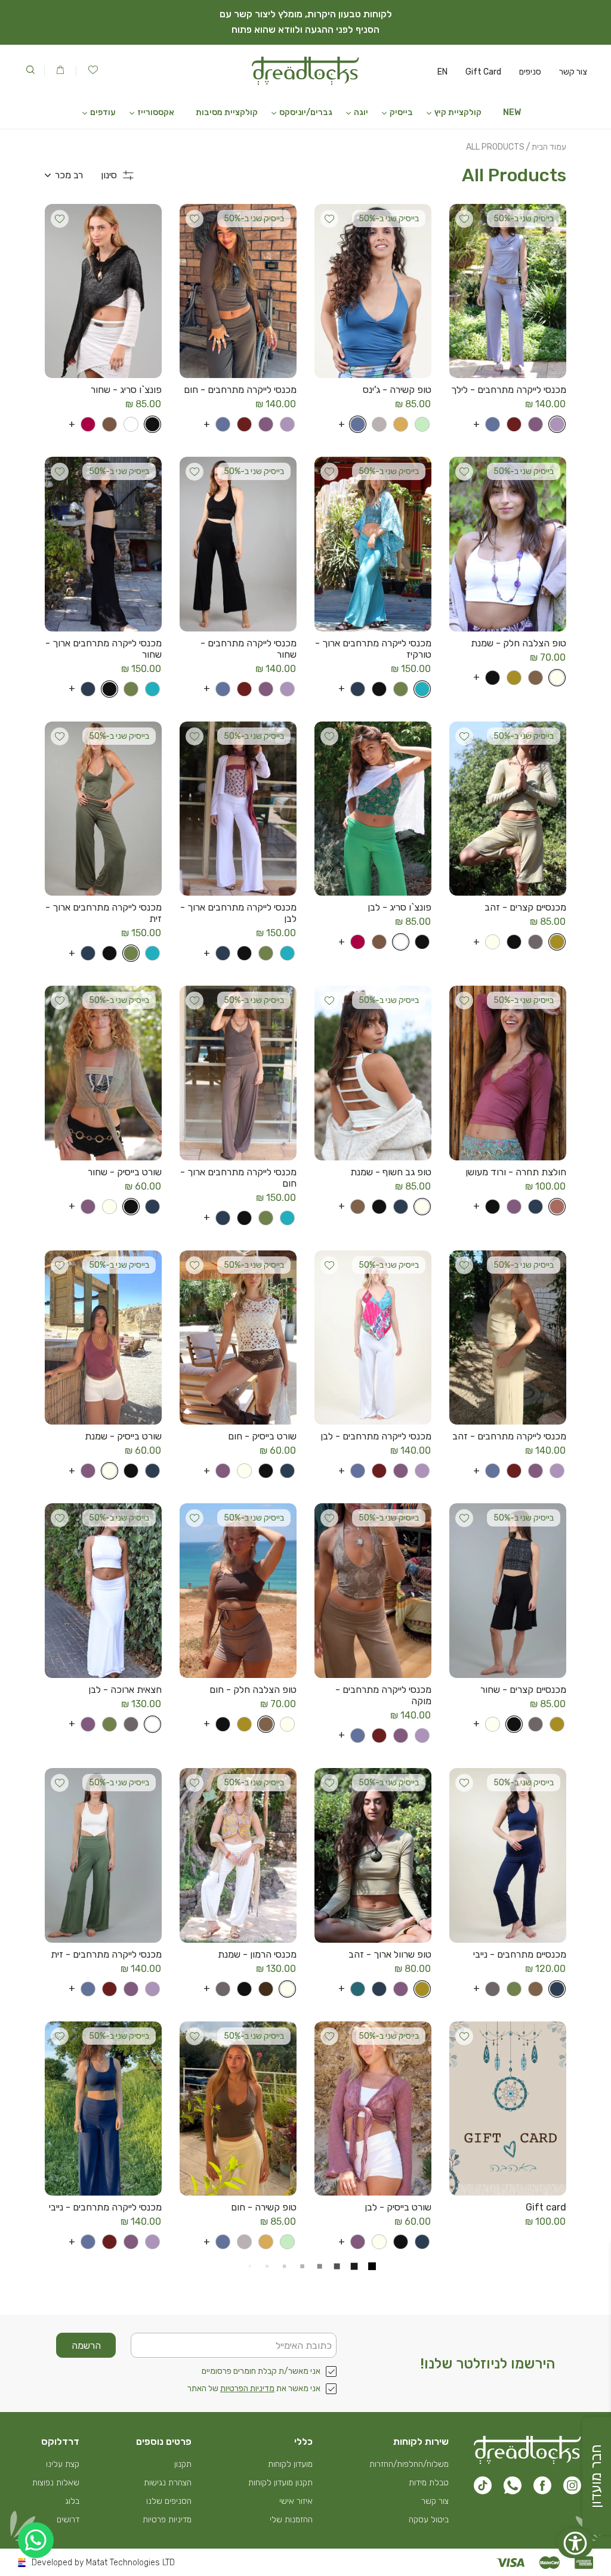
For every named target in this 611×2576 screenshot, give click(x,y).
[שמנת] (555, 678)
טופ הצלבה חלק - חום (253, 1690)
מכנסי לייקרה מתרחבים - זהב (509, 1436)
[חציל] (533, 424)
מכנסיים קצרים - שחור (523, 1690)
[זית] (399, 689)
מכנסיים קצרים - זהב (525, 907)
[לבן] (129, 424)
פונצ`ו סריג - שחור (126, 390)
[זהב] (512, 678)
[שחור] (150, 424)
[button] (458, 113)
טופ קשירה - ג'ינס (397, 390)
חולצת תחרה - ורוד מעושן (516, 1172)
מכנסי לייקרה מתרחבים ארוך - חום (238, 1178)
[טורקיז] (420, 689)
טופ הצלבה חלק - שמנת (519, 643)
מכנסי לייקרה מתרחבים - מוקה (383, 1695)
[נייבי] (356, 689)
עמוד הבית (549, 147)
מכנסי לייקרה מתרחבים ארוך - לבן (238, 913)
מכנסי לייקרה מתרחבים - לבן (376, 1436)
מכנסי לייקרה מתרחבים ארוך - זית (104, 913)
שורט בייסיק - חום (262, 1436)
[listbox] (64, 175)
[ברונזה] (107, 424)
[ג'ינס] (490, 424)
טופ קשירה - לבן (130, 2461)
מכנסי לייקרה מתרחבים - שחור (249, 649)
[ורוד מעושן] (555, 1207)
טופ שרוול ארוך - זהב (390, 1954)
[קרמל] (399, 424)
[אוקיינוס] (356, 1989)
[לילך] (555, 424)
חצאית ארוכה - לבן (125, 1690)
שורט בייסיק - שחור (125, 1172)
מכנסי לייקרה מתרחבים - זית (106, 1954)
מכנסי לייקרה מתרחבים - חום (240, 390)
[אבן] (377, 424)
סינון (109, 175)
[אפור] (533, 942)
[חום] (533, 678)
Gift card (546, 2207)
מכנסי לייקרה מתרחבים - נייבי (105, 2207)
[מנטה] (420, 424)
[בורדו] (512, 424)
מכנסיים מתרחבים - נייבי (520, 1954)
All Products (495, 147)
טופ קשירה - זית (265, 2461)
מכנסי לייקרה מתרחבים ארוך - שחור (104, 649)
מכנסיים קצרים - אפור (389, 2461)
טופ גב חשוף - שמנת (391, 1172)
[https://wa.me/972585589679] (36, 2540)
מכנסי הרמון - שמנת (257, 1954)
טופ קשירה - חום (264, 2207)
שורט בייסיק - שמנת (123, 1436)
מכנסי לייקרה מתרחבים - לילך (509, 390)
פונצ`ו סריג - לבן (399, 907)
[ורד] (86, 424)
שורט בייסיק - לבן (398, 2207)
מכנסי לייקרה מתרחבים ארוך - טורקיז (373, 649)
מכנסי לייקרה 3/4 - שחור (518, 2461)
